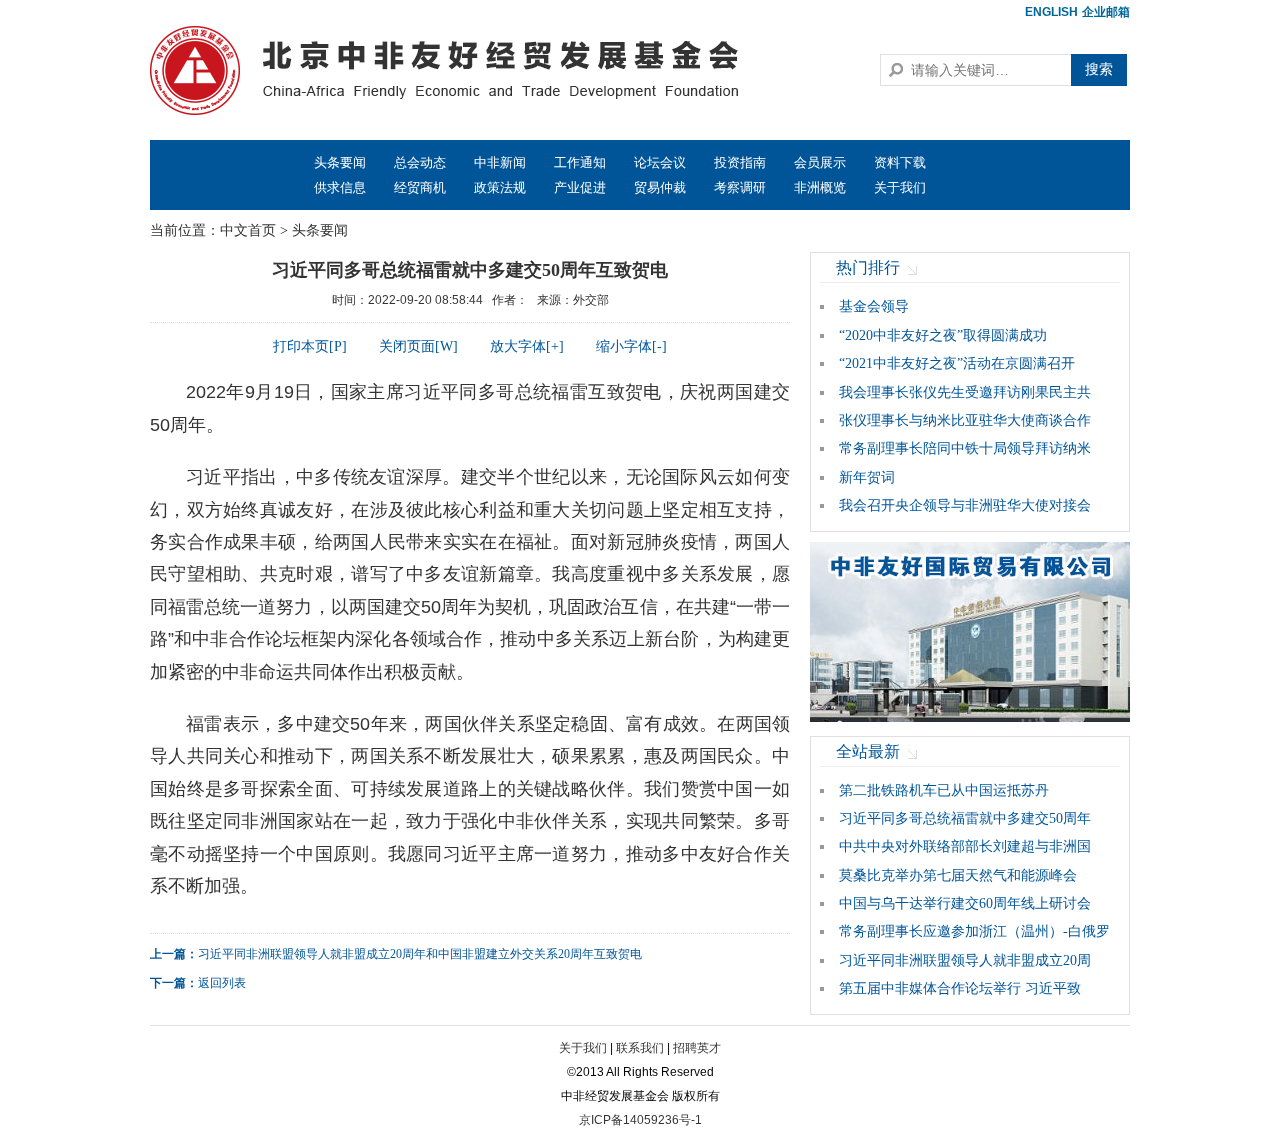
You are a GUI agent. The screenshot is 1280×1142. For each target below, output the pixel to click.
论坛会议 (660, 162)
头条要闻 (340, 162)
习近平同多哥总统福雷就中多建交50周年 (965, 818)
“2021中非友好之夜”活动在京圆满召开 (957, 363)
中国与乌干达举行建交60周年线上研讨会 (965, 903)
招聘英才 (697, 1048)
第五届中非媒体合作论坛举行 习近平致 (960, 988)
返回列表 (222, 983)
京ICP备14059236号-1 (640, 1120)
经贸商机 (420, 187)
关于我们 (900, 187)
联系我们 (640, 1048)
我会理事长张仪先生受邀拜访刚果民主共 (965, 392)
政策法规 (500, 187)
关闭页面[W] (418, 346)
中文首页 (248, 230)
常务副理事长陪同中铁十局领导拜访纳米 (965, 448)
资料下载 (900, 162)
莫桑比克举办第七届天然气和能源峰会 (958, 875)
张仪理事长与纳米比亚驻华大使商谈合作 (965, 420)
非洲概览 (820, 187)
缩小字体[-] (631, 346)
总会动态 (420, 162)
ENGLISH (1051, 12)
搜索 (1099, 69)
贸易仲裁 (660, 187)
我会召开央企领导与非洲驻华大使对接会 (965, 505)
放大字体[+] (527, 346)
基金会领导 (874, 306)
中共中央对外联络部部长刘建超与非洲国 (965, 846)
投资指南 (740, 162)
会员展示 (820, 162)
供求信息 (340, 187)
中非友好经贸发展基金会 (475, 70)
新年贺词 (867, 477)
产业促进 (580, 187)
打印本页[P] (310, 346)
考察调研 (740, 187)
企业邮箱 (1106, 12)
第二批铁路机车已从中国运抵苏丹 (944, 790)
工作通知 (580, 162)
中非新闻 (500, 162)
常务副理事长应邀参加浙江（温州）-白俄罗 (974, 931)
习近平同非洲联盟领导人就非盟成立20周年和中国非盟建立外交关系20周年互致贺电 (420, 954)
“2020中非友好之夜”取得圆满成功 (943, 335)
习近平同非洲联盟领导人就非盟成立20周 (965, 960)
